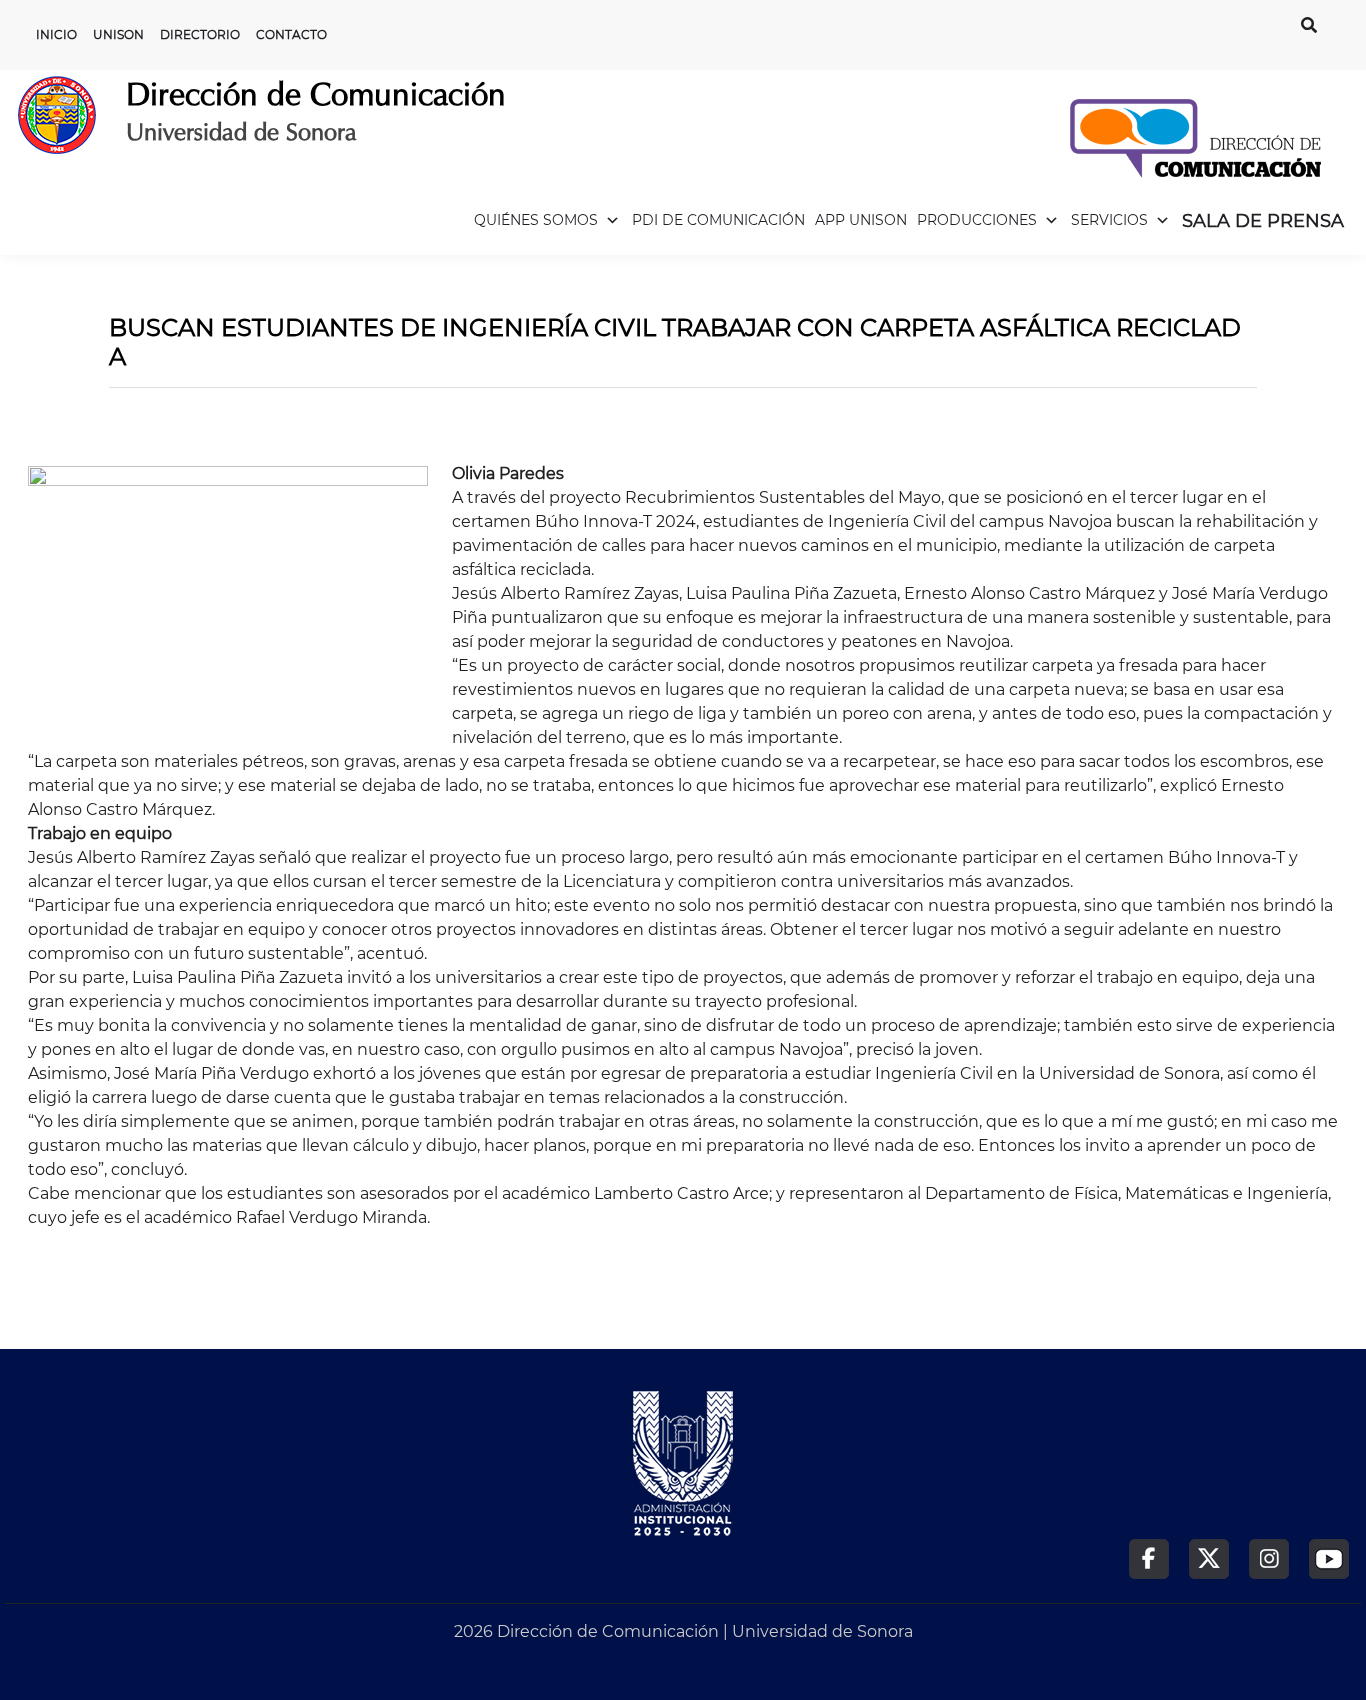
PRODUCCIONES (977, 220)
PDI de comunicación (718, 220)
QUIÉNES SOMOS (536, 220)
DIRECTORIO (200, 34)
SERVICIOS (1109, 220)
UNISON (118, 34)
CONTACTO (291, 34)
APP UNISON (861, 220)
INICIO (56, 34)
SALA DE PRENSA (1263, 221)
